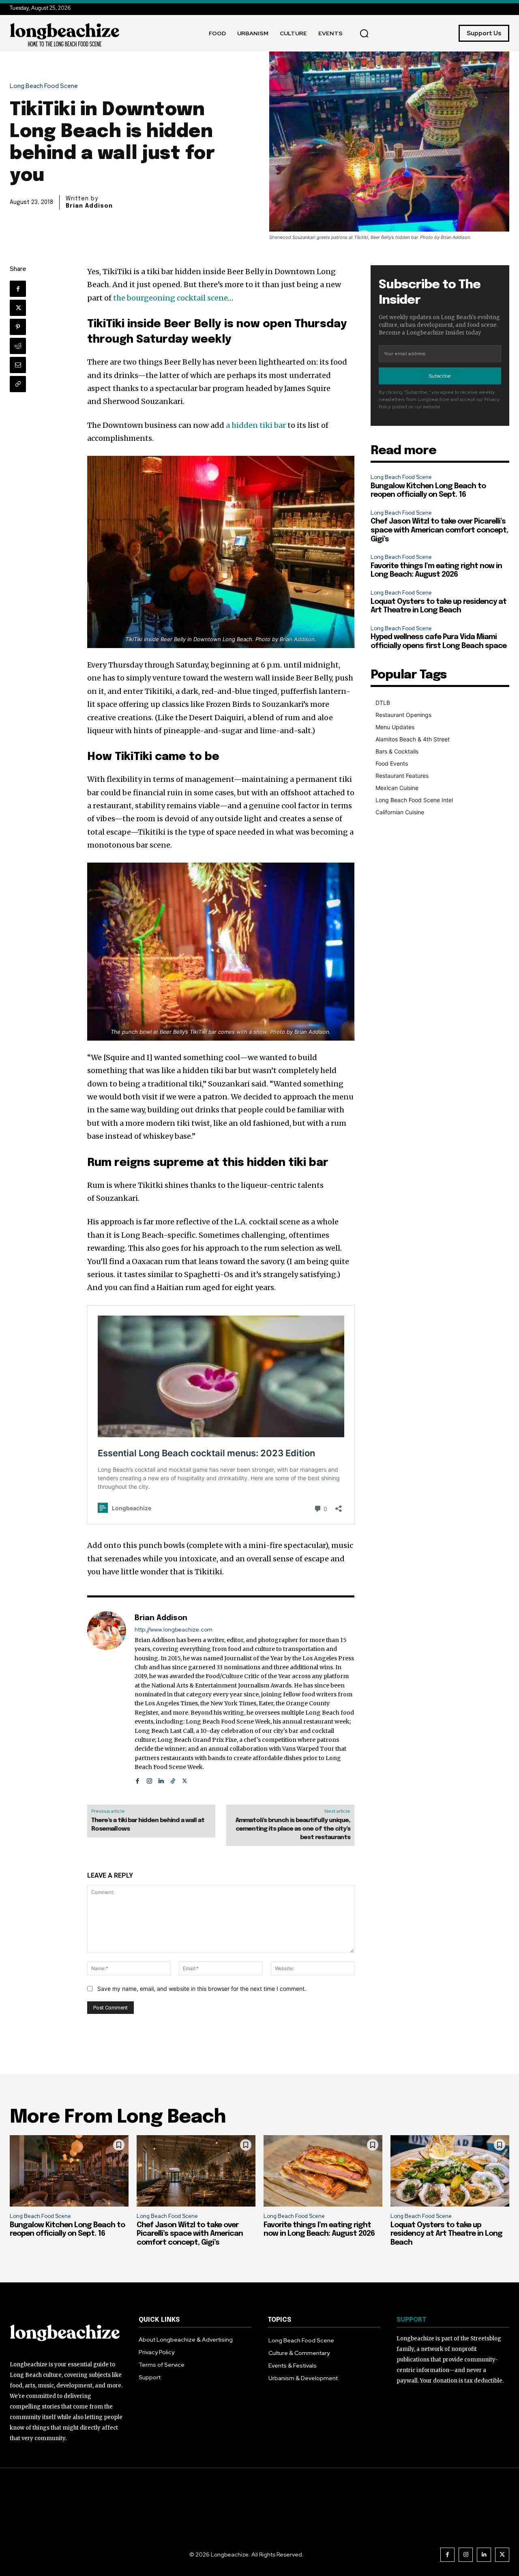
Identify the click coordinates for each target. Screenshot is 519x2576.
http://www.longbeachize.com (174, 1630)
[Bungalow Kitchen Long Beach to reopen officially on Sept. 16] (69, 2171)
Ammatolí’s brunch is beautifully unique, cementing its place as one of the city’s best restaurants (293, 1829)
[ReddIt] (18, 346)
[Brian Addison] (107, 1698)
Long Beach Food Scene (44, 86)
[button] (364, 33)
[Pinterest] (18, 327)
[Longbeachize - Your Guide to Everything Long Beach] (65, 33)
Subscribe (440, 376)
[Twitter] (18, 308)
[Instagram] (149, 1779)
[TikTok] (173, 1779)
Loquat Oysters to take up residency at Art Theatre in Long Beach (446, 2234)
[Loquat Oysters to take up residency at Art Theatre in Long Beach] (450, 2171)
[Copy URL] (18, 384)
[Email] (18, 365)
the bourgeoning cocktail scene (170, 298)
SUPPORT (411, 2320)
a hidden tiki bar (257, 425)
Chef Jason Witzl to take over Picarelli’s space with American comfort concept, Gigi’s (439, 530)
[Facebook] (18, 289)
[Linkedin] (161, 1779)
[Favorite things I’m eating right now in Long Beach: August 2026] (323, 2171)
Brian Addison (89, 206)
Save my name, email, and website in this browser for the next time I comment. (202, 1989)
